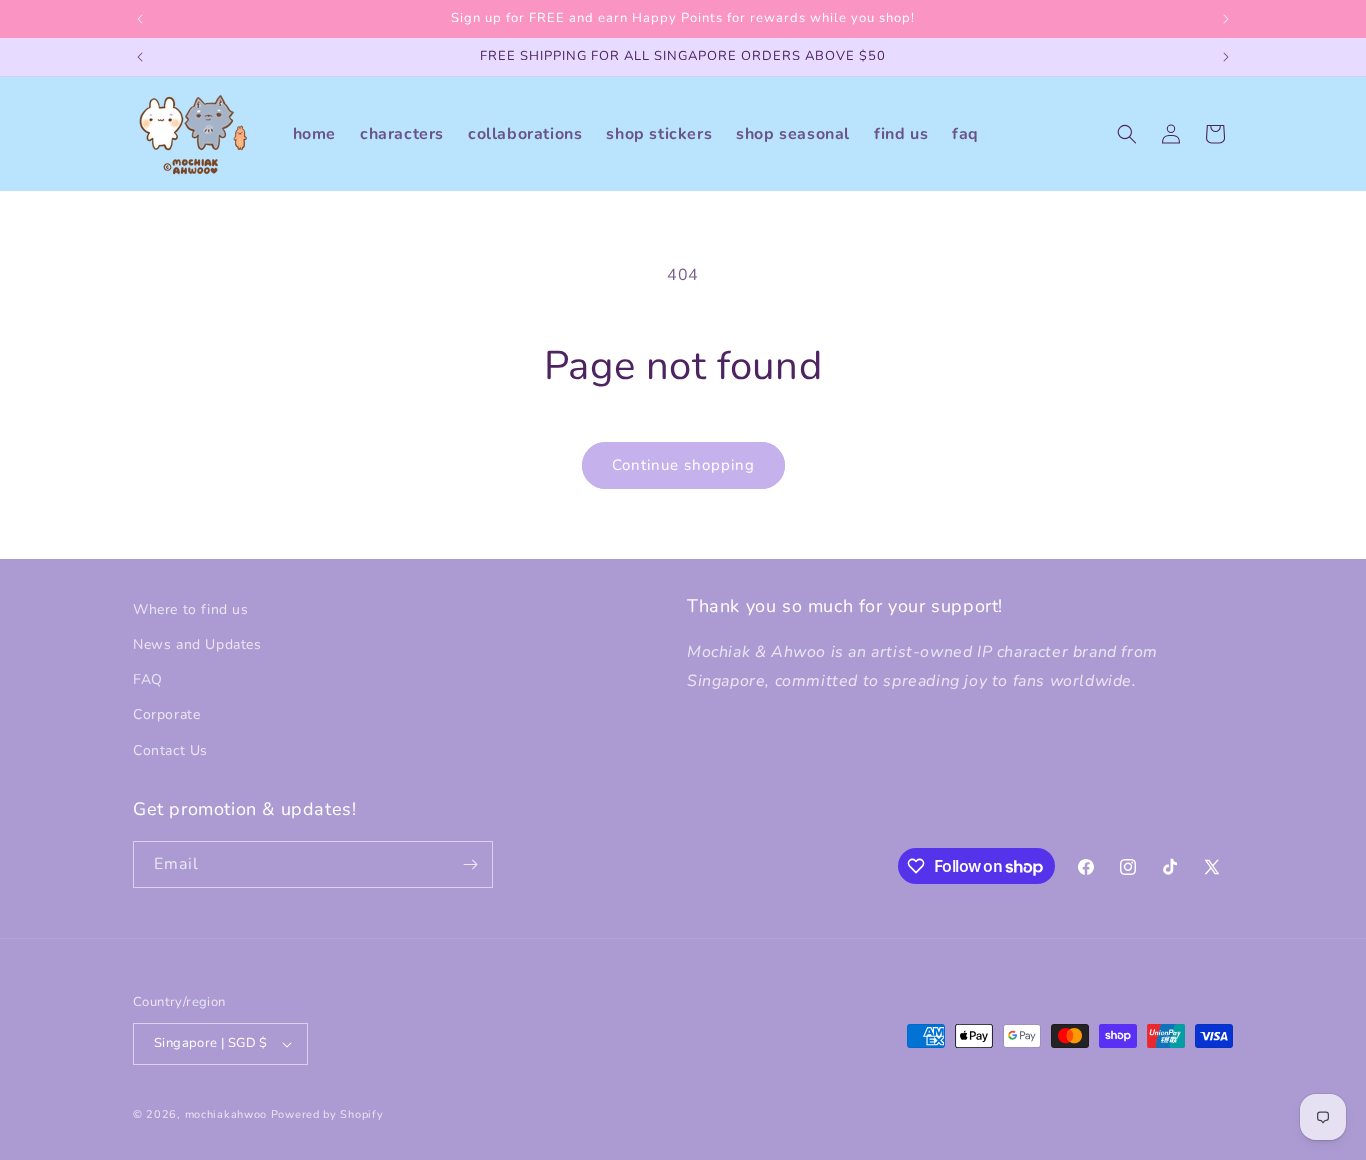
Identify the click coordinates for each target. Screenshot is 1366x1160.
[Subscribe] (470, 864)
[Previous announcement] (140, 19)
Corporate (166, 714)
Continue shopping (683, 465)
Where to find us (191, 609)
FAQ (148, 679)
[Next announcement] (1226, 19)
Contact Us (170, 750)
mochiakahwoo (226, 1114)
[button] (1127, 134)
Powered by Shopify (327, 1114)
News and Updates (197, 644)
